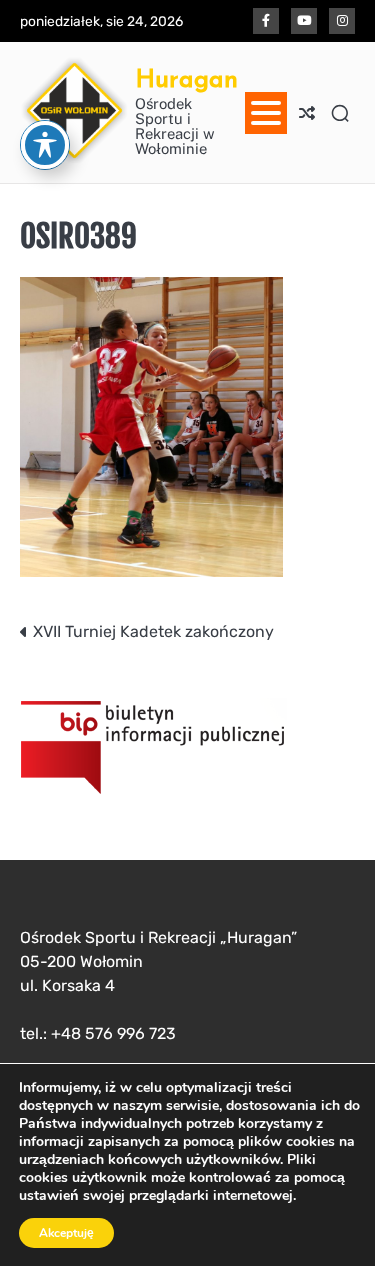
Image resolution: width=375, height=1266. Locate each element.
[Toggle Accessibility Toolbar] (45, 145)
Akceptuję (66, 1233)
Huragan (186, 78)
